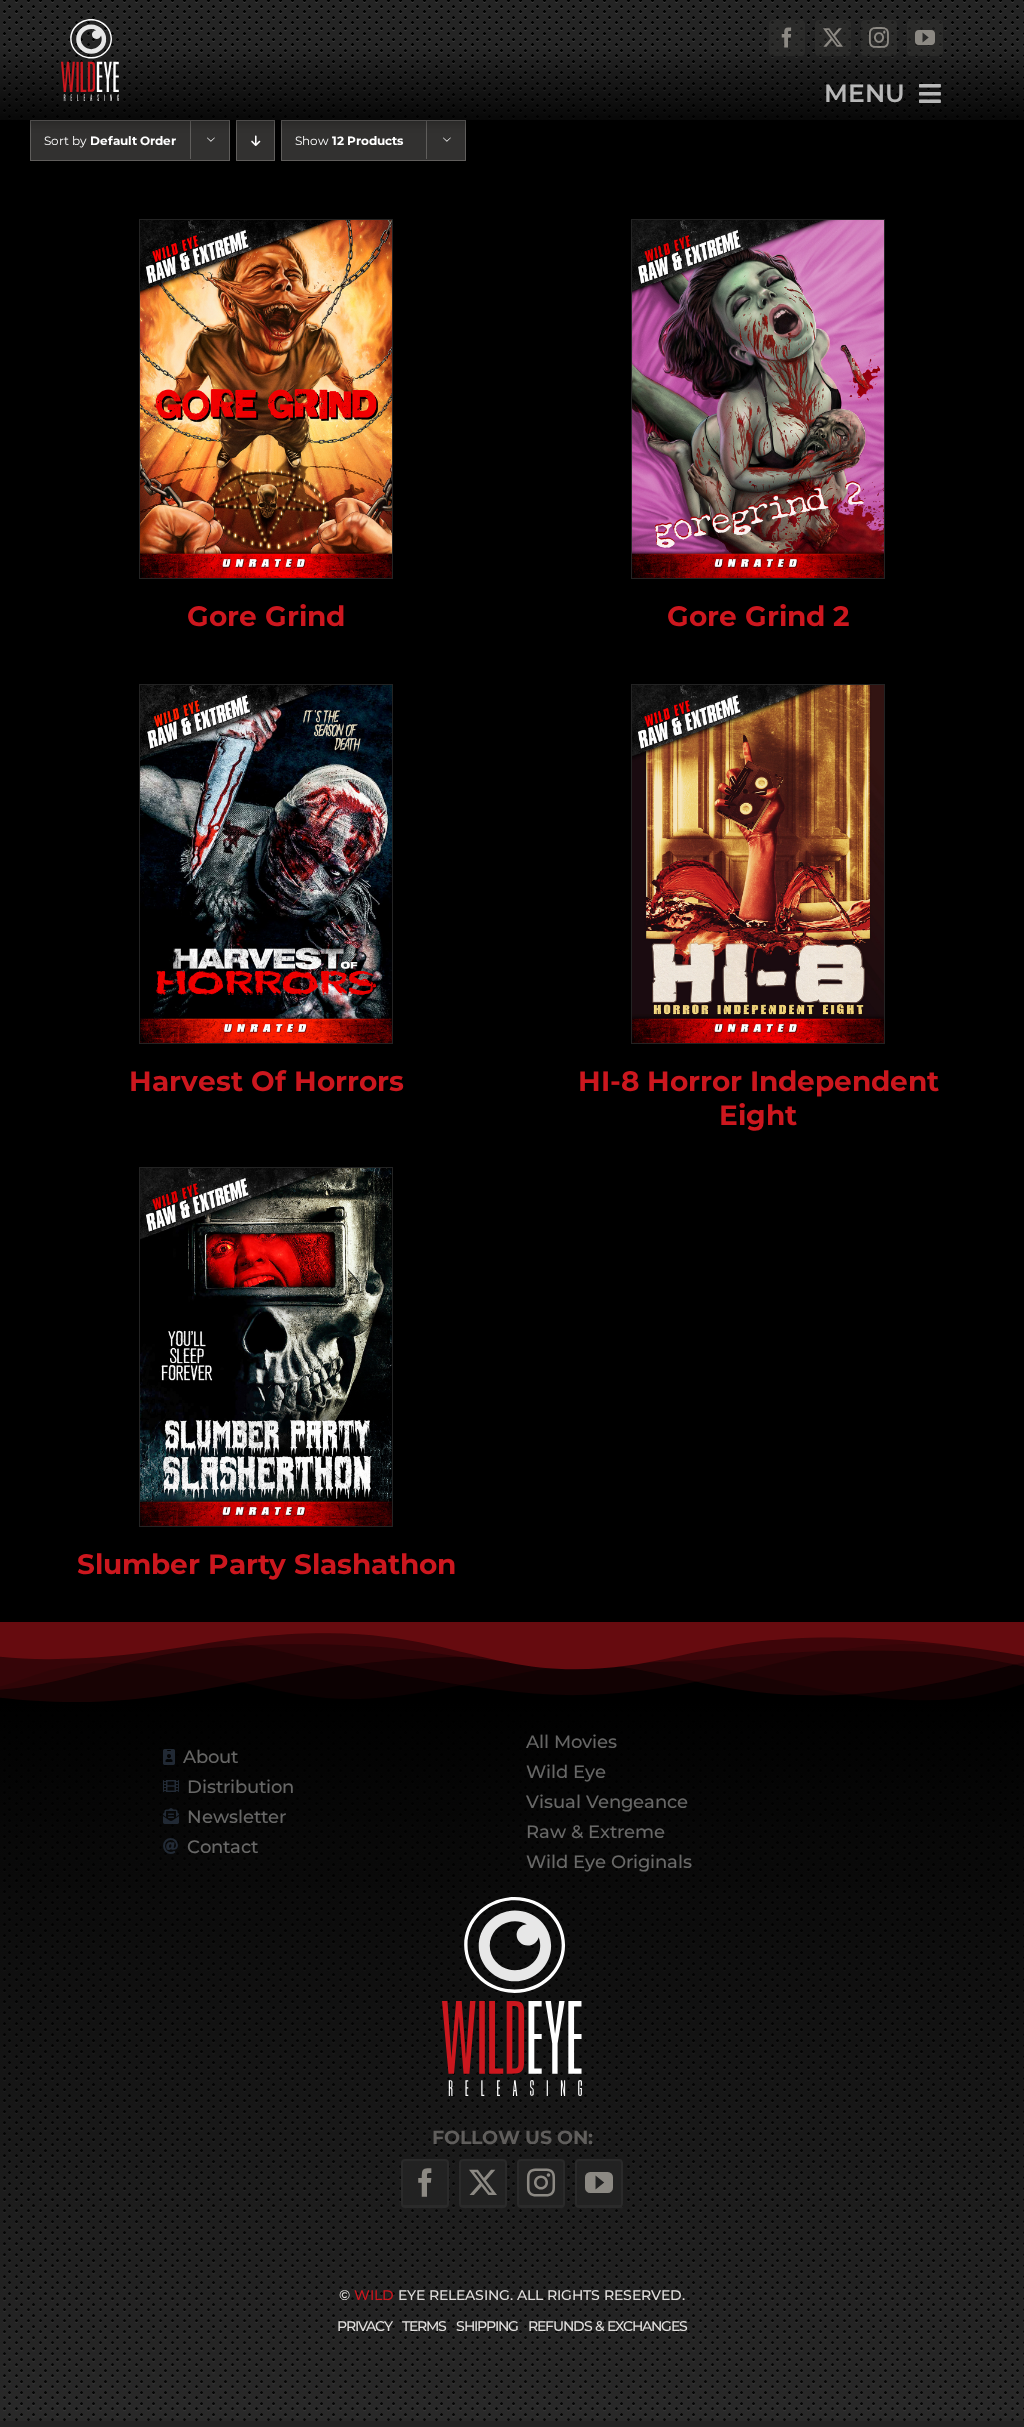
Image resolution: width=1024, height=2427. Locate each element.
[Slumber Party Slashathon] (266, 1347)
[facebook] (787, 38)
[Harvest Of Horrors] (266, 864)
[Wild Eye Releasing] (512, 1904)
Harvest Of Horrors (266, 1080)
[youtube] (925, 38)
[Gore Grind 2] (758, 399)
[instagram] (879, 38)
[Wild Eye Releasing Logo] (90, 26)
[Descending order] (255, 140)
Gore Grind (266, 615)
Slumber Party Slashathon (266, 1563)
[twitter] (833, 38)
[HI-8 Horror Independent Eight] (758, 864)
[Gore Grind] (266, 399)
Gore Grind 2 (758, 615)
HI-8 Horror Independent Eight (758, 1097)
